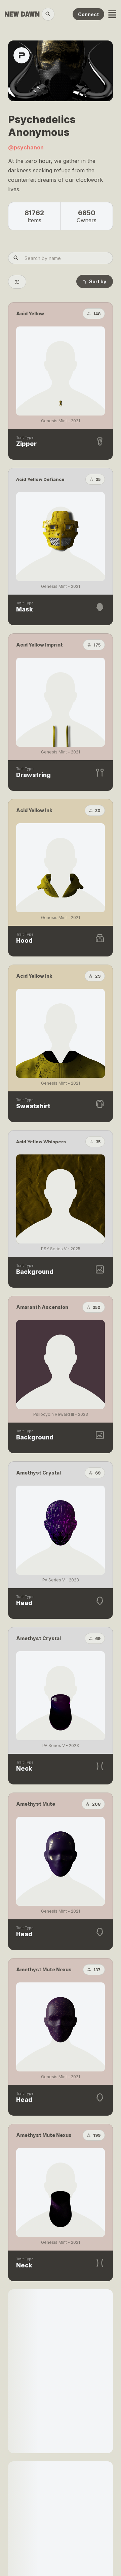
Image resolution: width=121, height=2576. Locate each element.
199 (97, 2135)
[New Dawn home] (22, 14)
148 (97, 314)
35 (98, 479)
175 (97, 645)
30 (98, 811)
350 (97, 1307)
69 (98, 1473)
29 (98, 976)
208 (96, 1804)
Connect (88, 14)
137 (97, 1970)
